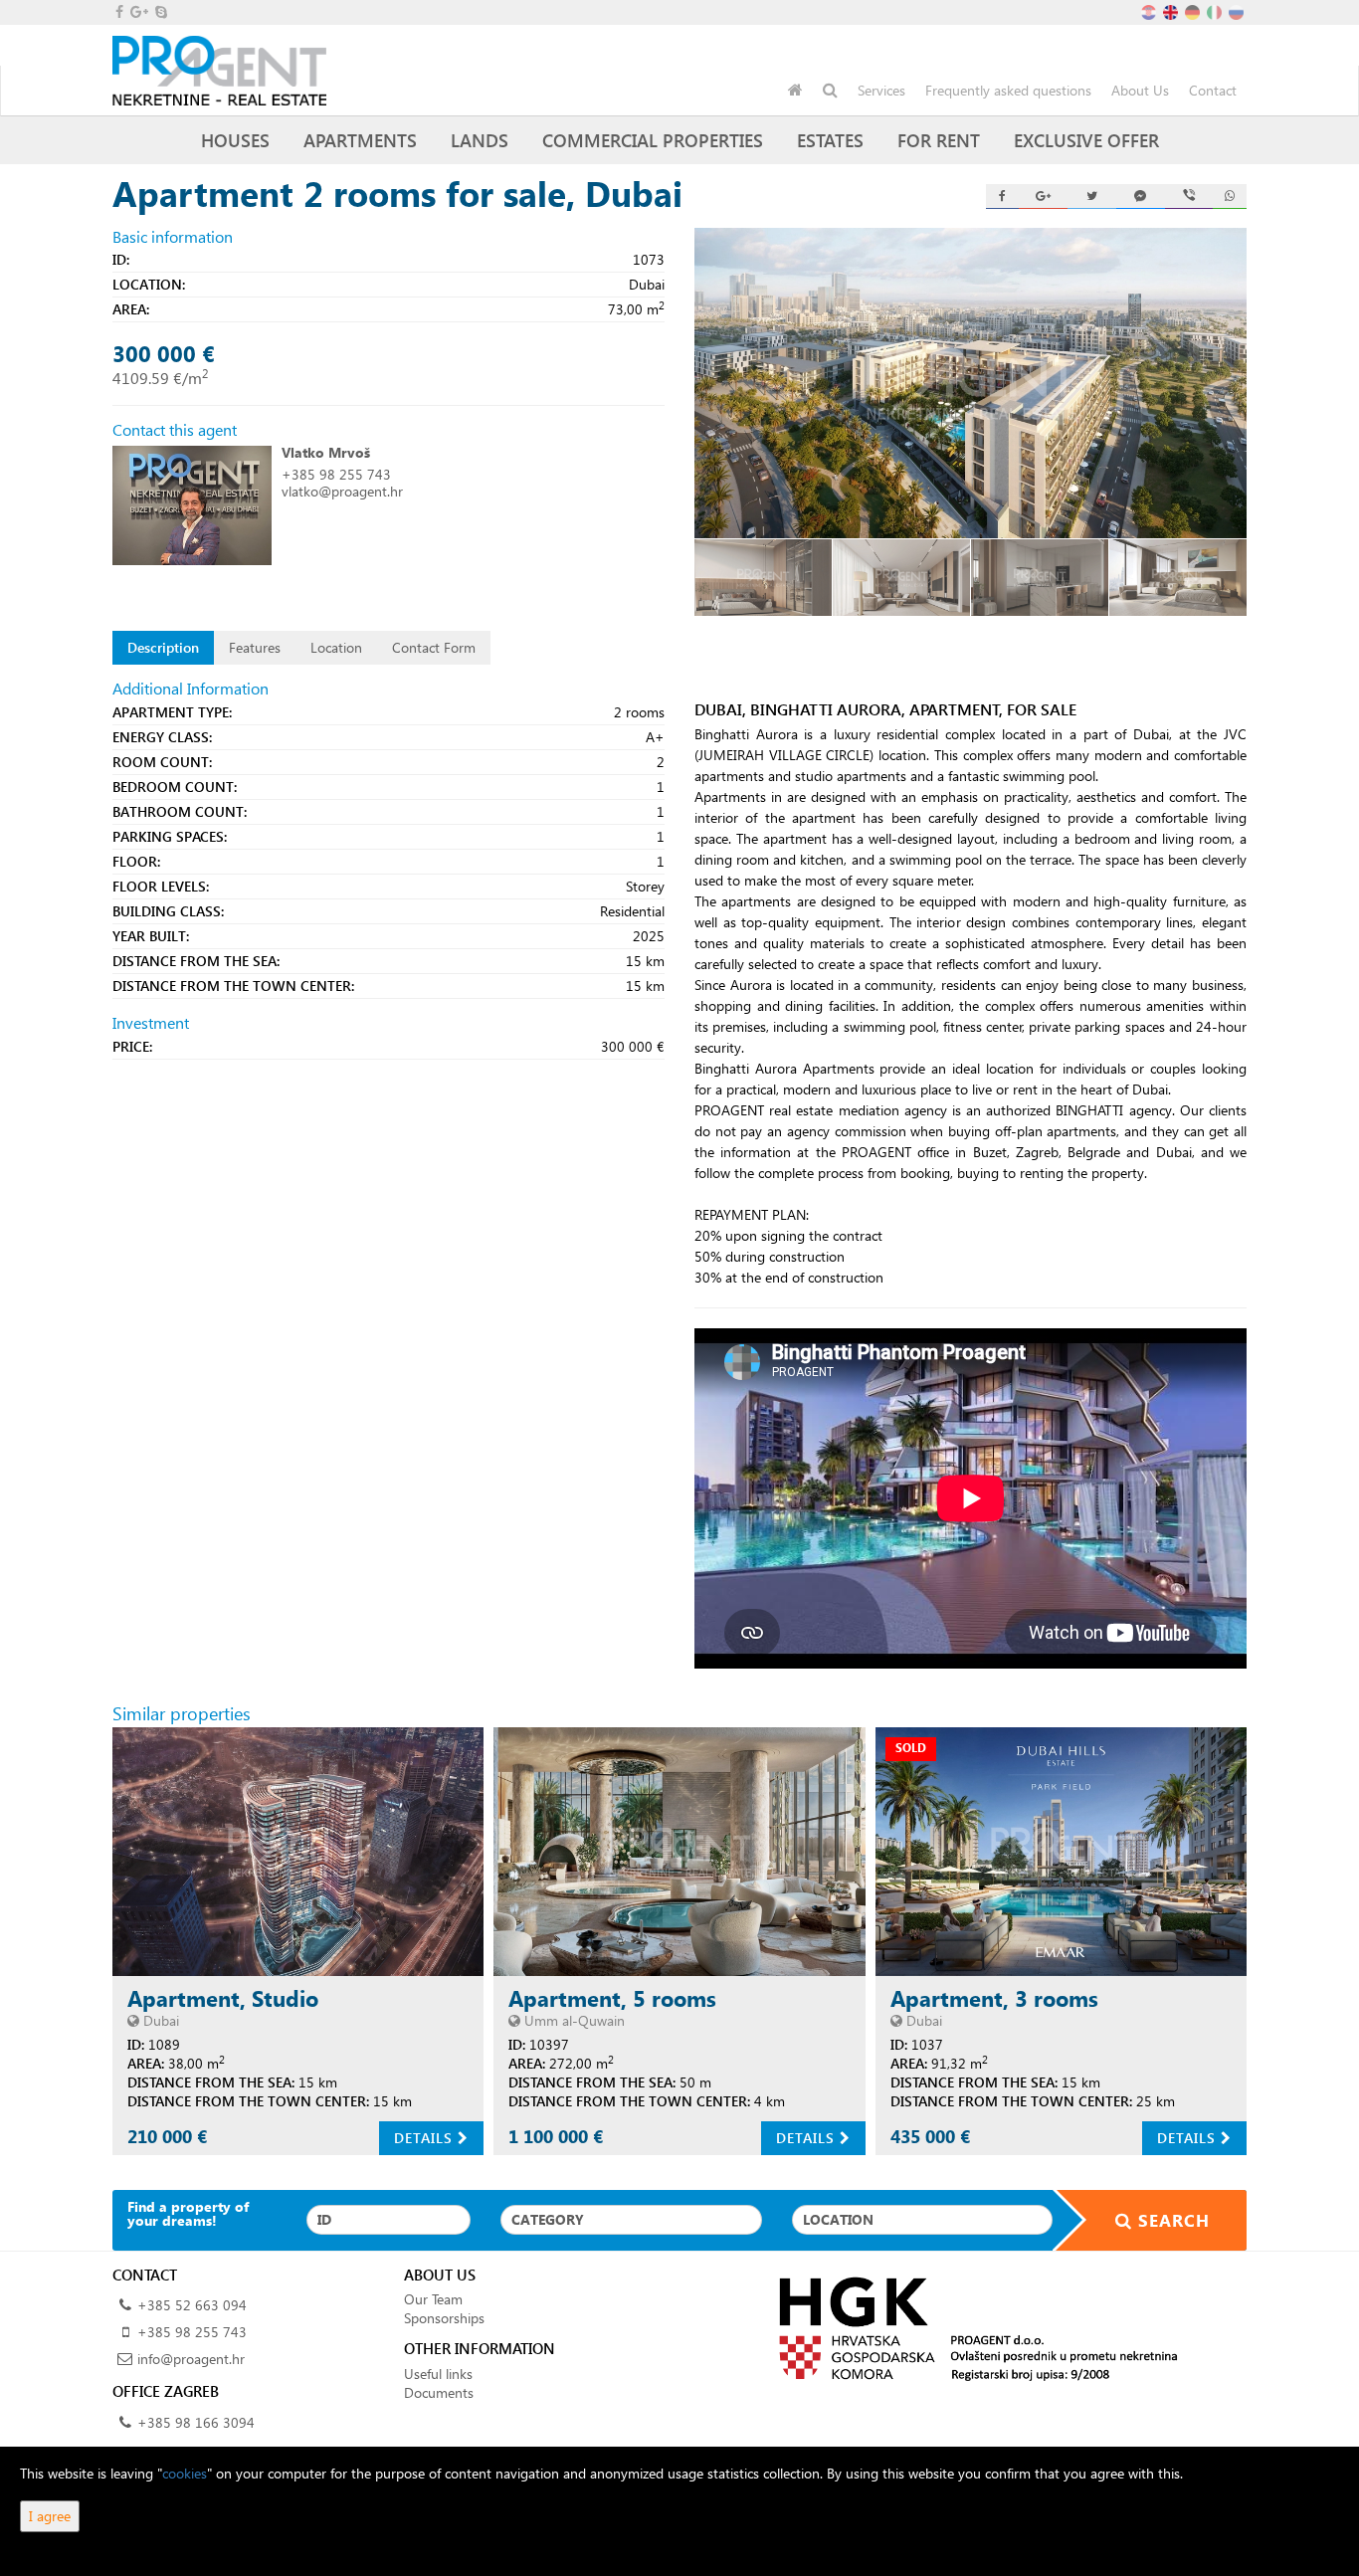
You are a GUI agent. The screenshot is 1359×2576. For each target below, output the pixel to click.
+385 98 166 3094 (196, 2422)
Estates (830, 140)
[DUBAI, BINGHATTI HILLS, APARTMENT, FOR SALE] (298, 1851)
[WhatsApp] (1230, 197)
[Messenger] (1141, 197)
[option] (764, 578)
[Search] (830, 91)
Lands (480, 140)
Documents (439, 2392)
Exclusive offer (1086, 140)
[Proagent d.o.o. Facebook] (118, 11)
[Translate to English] (1172, 10)
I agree (50, 2516)
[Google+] (1043, 197)
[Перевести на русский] (1238, 10)
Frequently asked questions (1008, 90)
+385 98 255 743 (336, 474)
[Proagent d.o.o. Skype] (160, 11)
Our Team (433, 2299)
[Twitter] (1092, 197)
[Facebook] (1003, 197)
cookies (185, 2473)
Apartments (360, 140)
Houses (235, 140)
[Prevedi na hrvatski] (1150, 10)
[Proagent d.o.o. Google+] (138, 11)
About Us (1140, 90)
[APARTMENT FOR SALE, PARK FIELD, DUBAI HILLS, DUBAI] (1061, 1851)
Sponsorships (444, 2318)
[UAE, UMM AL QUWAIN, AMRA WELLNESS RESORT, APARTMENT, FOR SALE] (679, 1851)
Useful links (438, 2374)
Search (1171, 2220)
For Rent (939, 140)
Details (426, 2138)
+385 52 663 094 (192, 2305)
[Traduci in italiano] (1216, 10)
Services (881, 90)
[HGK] (971, 2328)
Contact (1213, 90)
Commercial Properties (653, 140)
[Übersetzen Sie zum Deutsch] (1194, 10)
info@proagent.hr (191, 2359)
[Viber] (1189, 197)
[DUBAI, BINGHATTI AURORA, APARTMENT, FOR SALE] (971, 383)
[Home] (795, 91)
